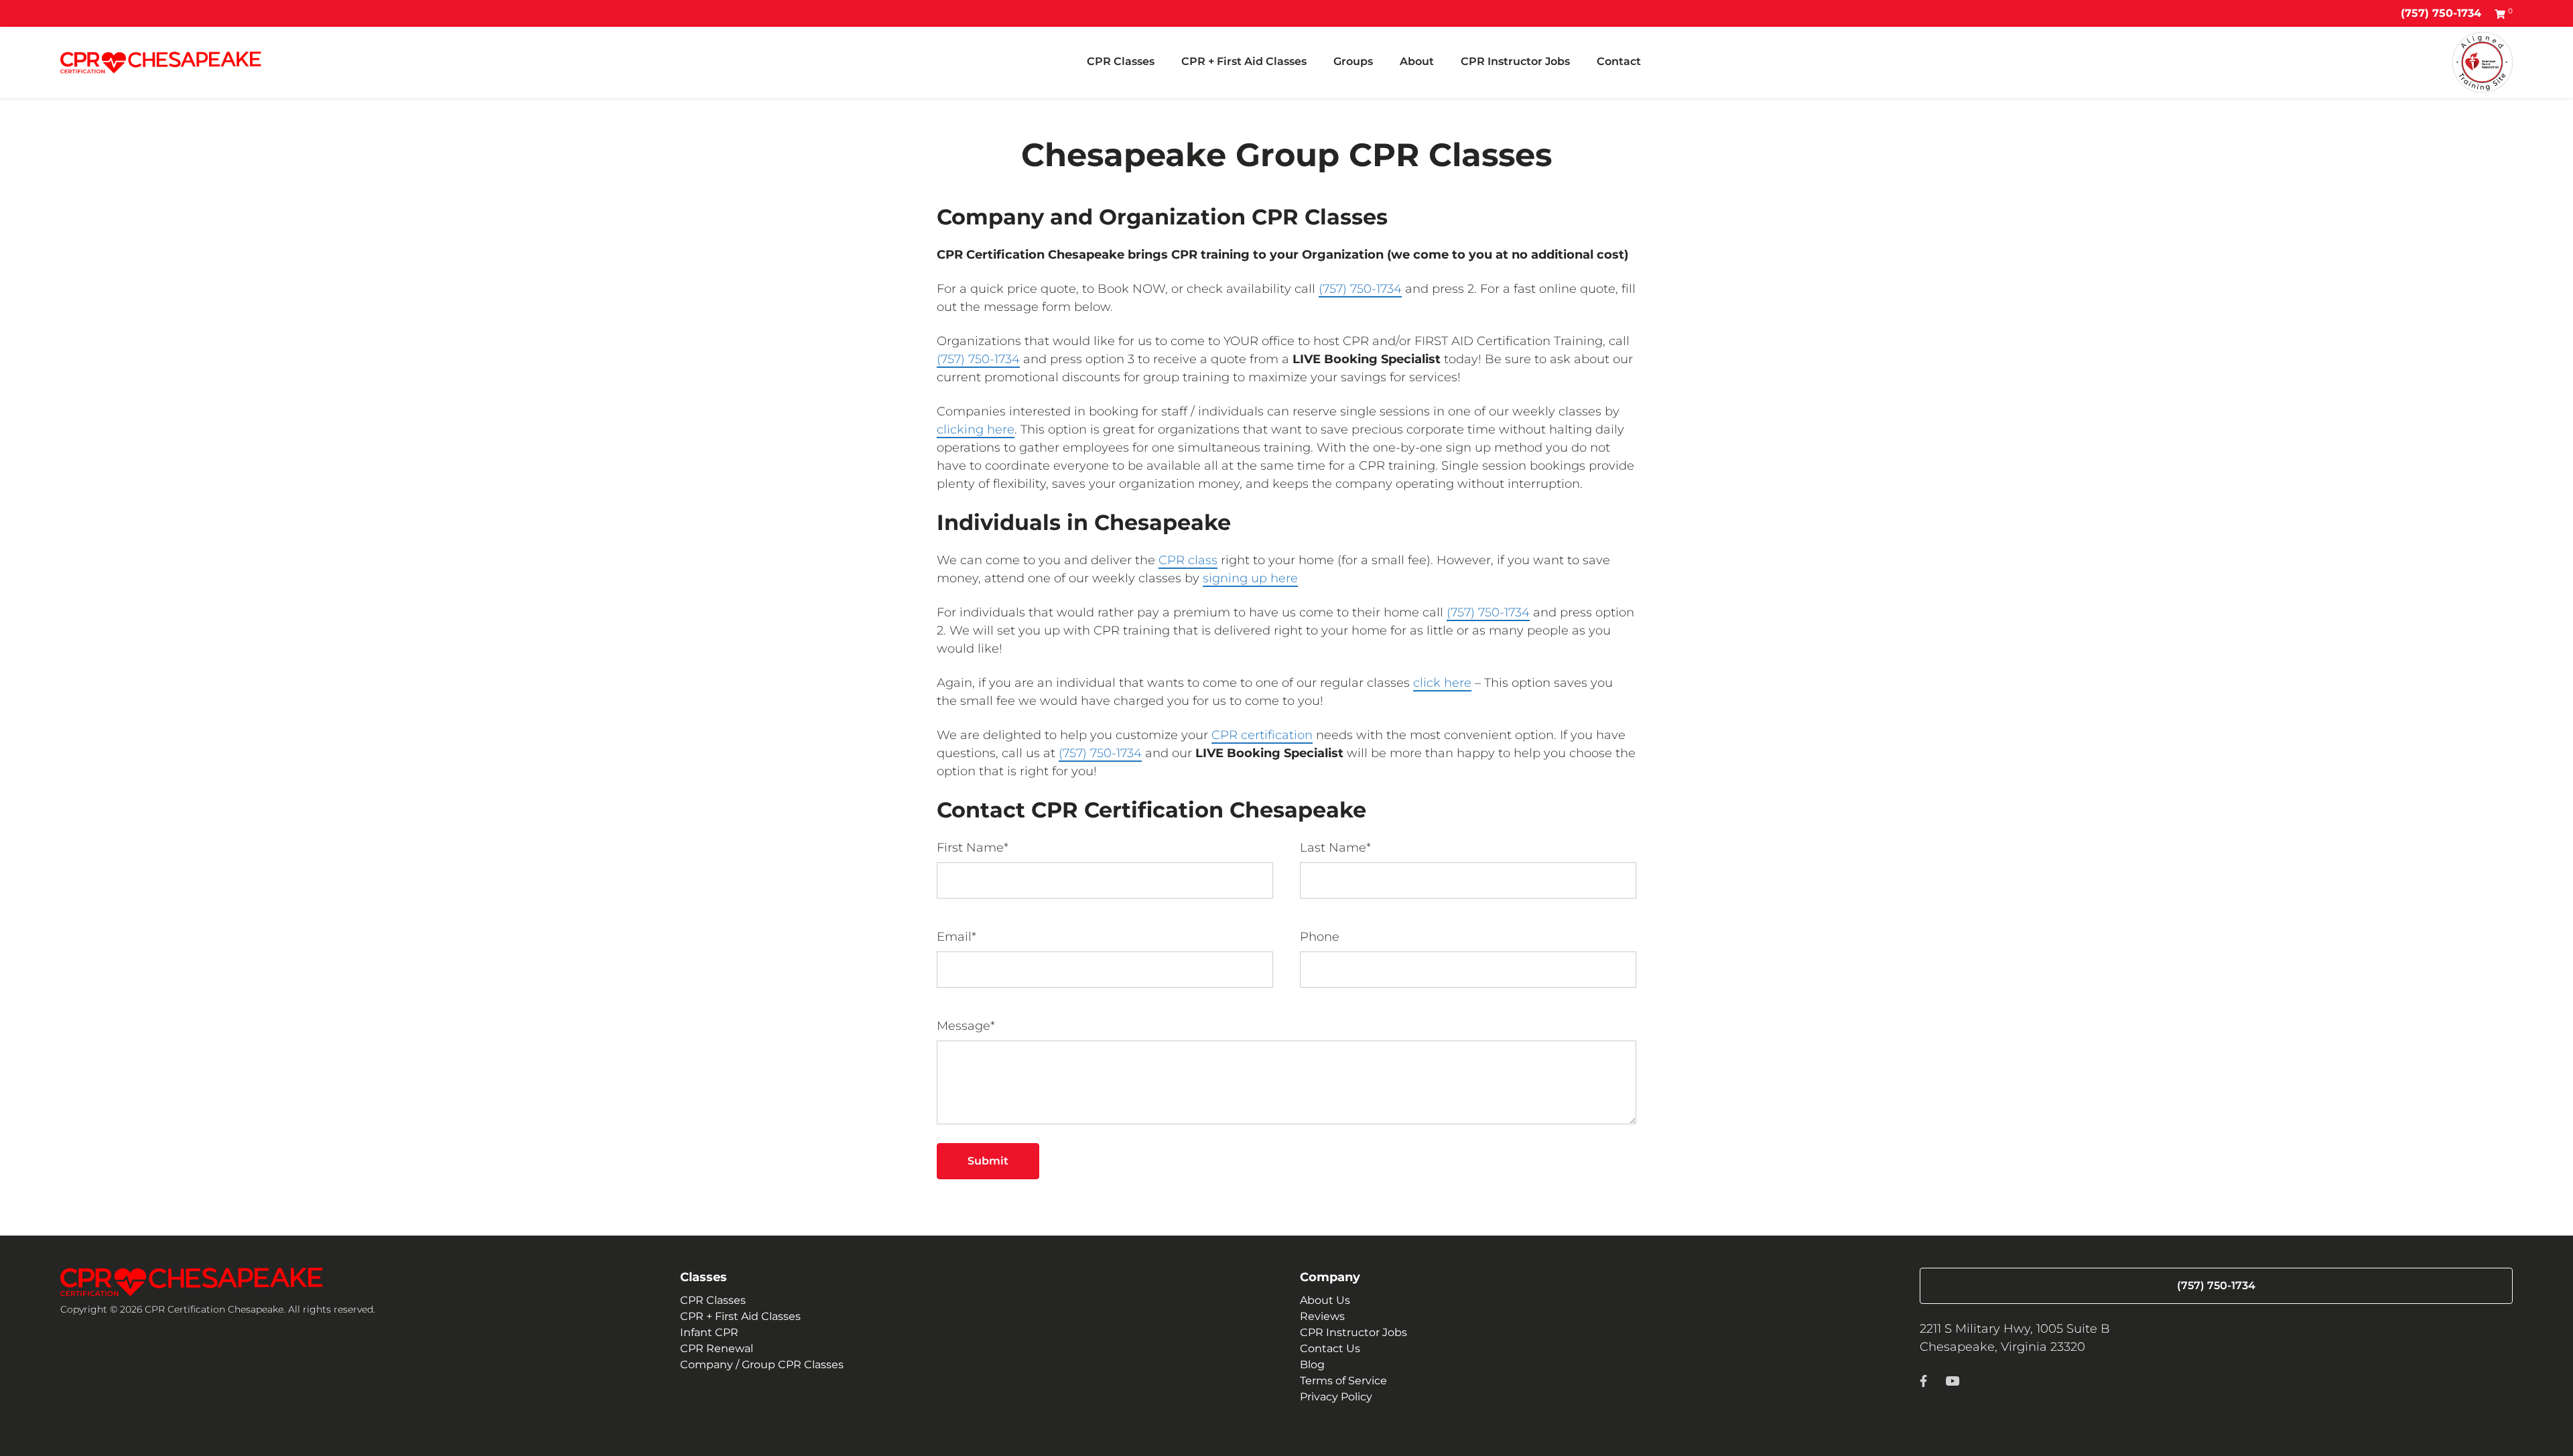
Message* (966, 1026)
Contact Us (1330, 1348)
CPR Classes (1121, 61)
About (1417, 61)
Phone (1320, 937)
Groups (1353, 61)
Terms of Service (1343, 1381)
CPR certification (1262, 735)
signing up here (1250, 578)
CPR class (1188, 560)
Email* (956, 937)
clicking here (976, 429)
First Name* (973, 848)
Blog (1312, 1365)
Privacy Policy (1336, 1397)
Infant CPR (709, 1332)
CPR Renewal (717, 1348)
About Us (1325, 1300)
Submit (988, 1161)
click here (1442, 683)
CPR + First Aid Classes (1244, 61)
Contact (1619, 61)
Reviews (1322, 1316)
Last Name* (1335, 848)
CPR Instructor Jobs (1515, 61)
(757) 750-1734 (2441, 13)
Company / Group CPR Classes (762, 1365)
